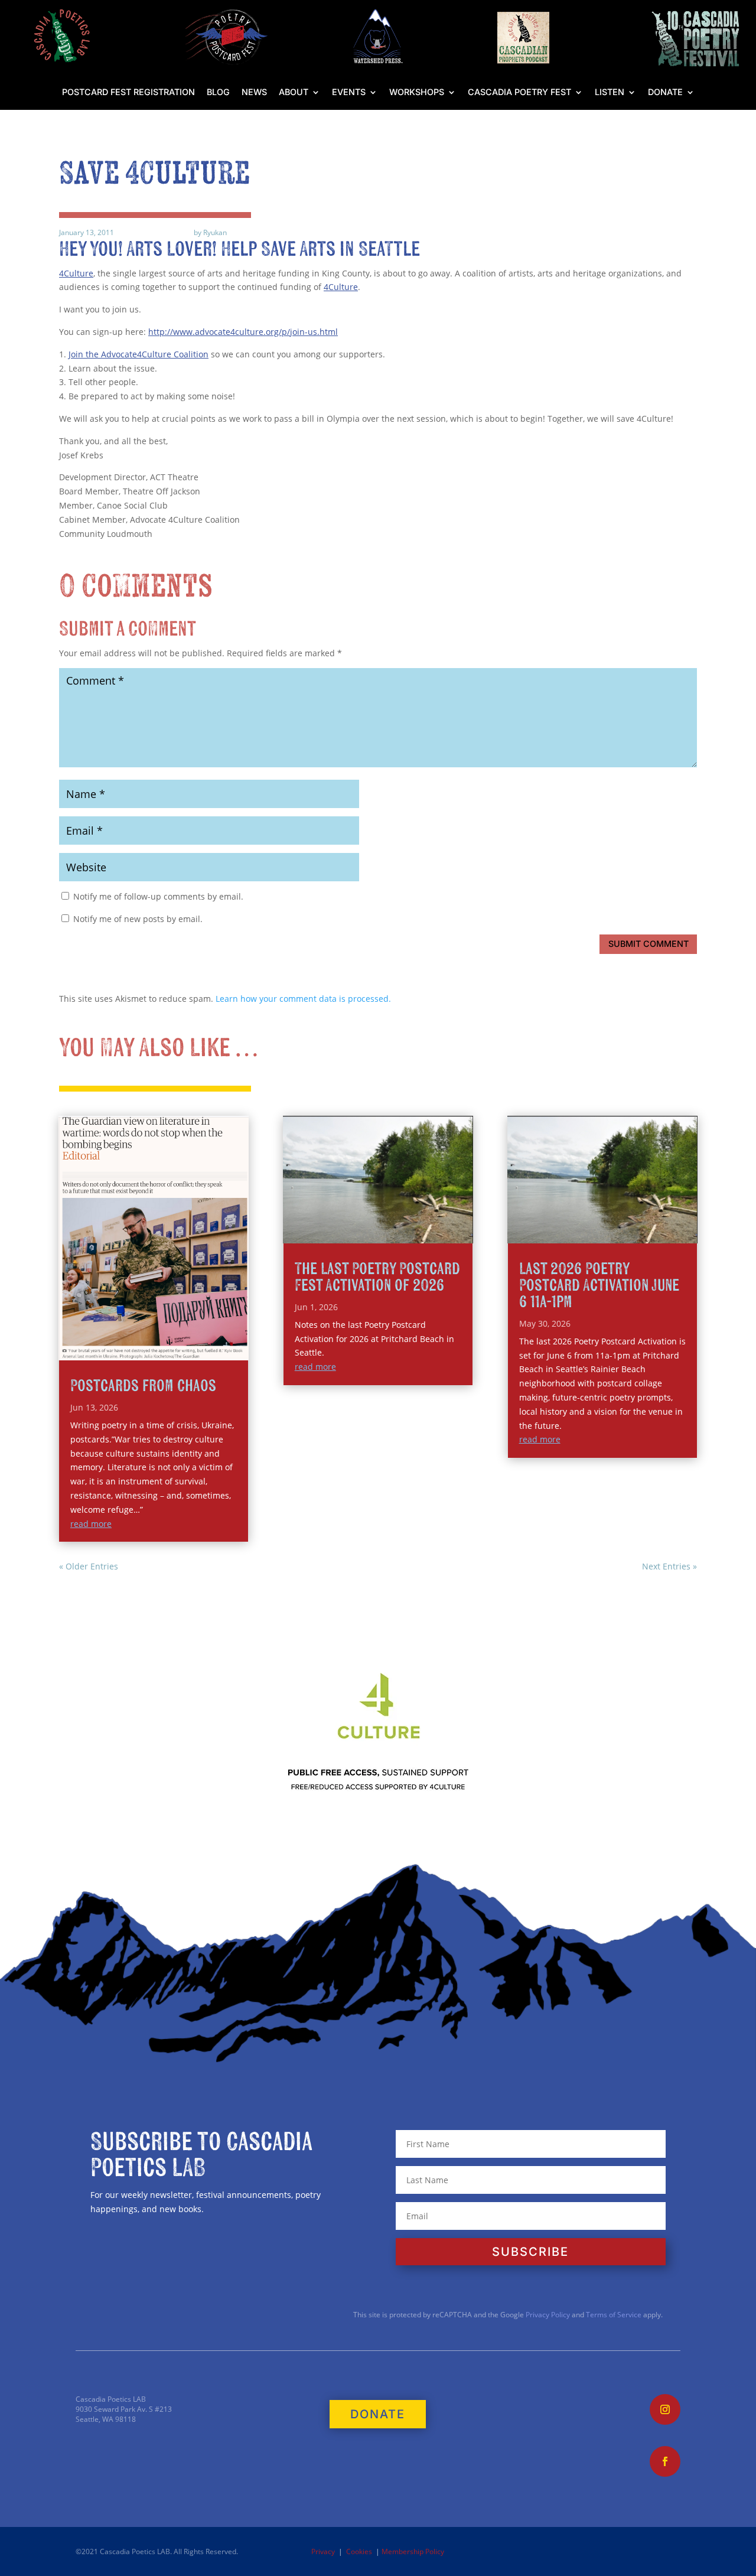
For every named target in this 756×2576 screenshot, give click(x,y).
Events (349, 92)
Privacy (323, 2551)
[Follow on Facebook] (665, 2461)
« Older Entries (89, 1566)
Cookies (359, 2551)
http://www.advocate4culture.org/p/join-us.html (243, 332)
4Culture (76, 273)
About (294, 92)
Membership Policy (413, 2551)
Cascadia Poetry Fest (519, 92)
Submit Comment (649, 944)
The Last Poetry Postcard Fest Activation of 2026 (377, 1277)
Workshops (417, 92)
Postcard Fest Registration (128, 92)
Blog (218, 92)
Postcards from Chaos (143, 1386)
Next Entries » (669, 1566)
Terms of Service (614, 2315)
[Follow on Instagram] (665, 2409)
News (254, 92)
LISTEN (610, 92)
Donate (665, 92)
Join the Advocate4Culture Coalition (139, 354)
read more (91, 1524)
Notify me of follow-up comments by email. (158, 896)
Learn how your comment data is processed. (303, 999)
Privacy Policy (547, 2315)
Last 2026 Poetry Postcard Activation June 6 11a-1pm (599, 1286)
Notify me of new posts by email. (138, 919)
